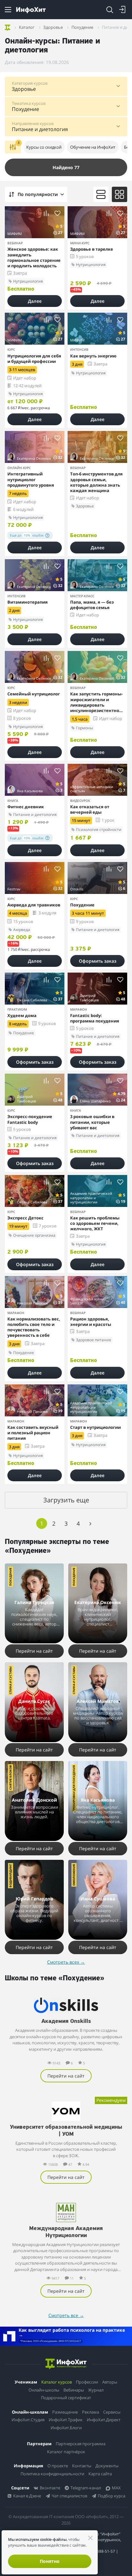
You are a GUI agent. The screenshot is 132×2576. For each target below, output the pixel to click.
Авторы (110, 2382)
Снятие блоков (10, 1777)
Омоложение (74, 1875)
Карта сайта (100, 2474)
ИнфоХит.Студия (28, 2420)
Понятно (50, 2561)
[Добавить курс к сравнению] (46, 213)
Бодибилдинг (10, 1876)
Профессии (87, 2382)
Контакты (82, 2466)
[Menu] (8, 10)
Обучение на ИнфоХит (93, 147)
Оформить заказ (98, 961)
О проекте (58, 2466)
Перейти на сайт (34, 1651)
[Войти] (122, 10)
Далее (35, 301)
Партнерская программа (81, 2444)
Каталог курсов (57, 2382)
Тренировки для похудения (74, 1788)
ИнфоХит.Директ (104, 2420)
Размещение (65, 2412)
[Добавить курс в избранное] (58, 213)
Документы (107, 2466)
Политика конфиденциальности (52, 2474)
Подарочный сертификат (66, 2398)
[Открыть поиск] (110, 10)
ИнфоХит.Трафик (66, 2420)
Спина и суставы (10, 1680)
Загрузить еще (66, 1500)
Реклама (91, 2412)
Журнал (96, 2390)
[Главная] (8, 27)
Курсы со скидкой (44, 147)
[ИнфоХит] (31, 10)
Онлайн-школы (44, 2390)
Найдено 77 (66, 167)
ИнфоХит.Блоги (66, 2428)
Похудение (10, 1577)
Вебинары (74, 2390)
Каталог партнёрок (66, 2452)
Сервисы (112, 2412)
